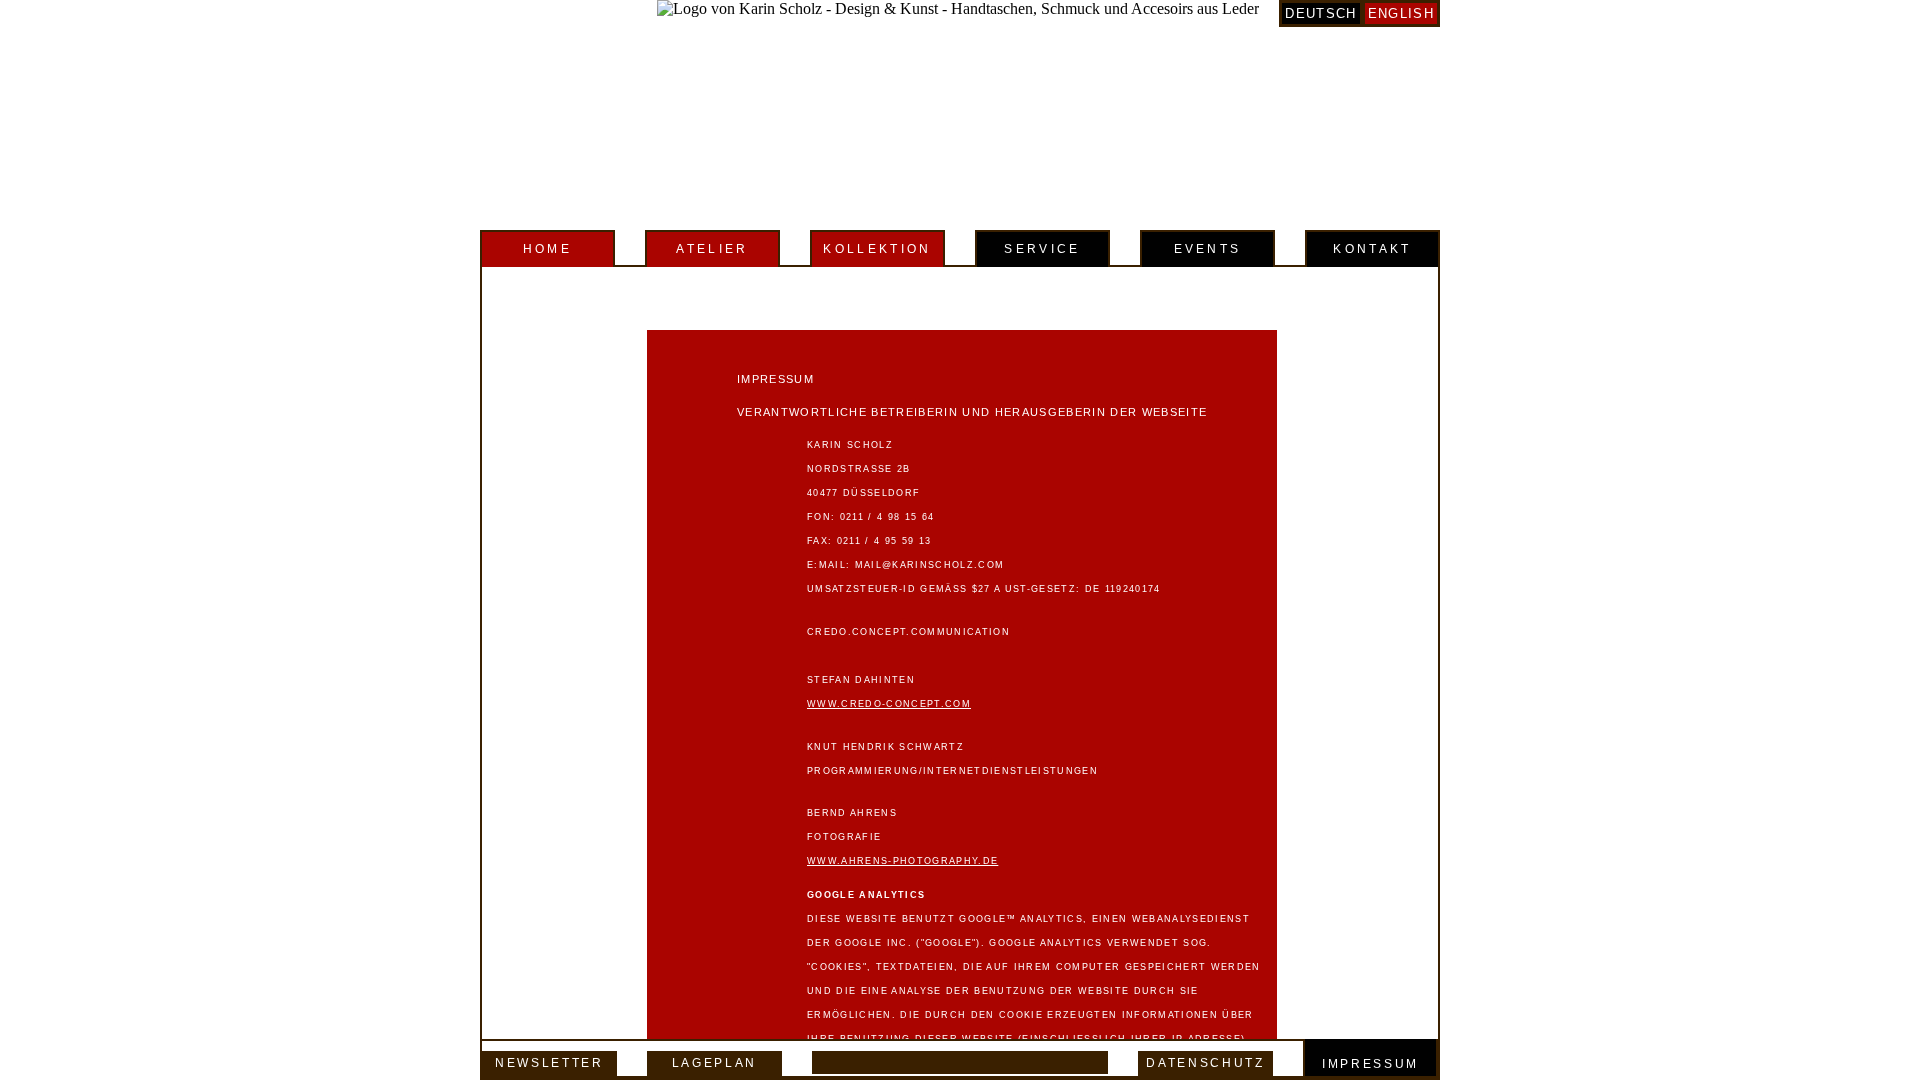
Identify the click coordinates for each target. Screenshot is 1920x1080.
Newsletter (549, 1063)
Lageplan (714, 1063)
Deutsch (1320, 13)
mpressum (1373, 1064)
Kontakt (1372, 249)
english (1401, 13)
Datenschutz (1205, 1063)
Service (1042, 249)
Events (1208, 249)
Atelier (712, 249)
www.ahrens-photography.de (902, 861)
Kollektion (877, 249)
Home (547, 249)
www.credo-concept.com (889, 704)
